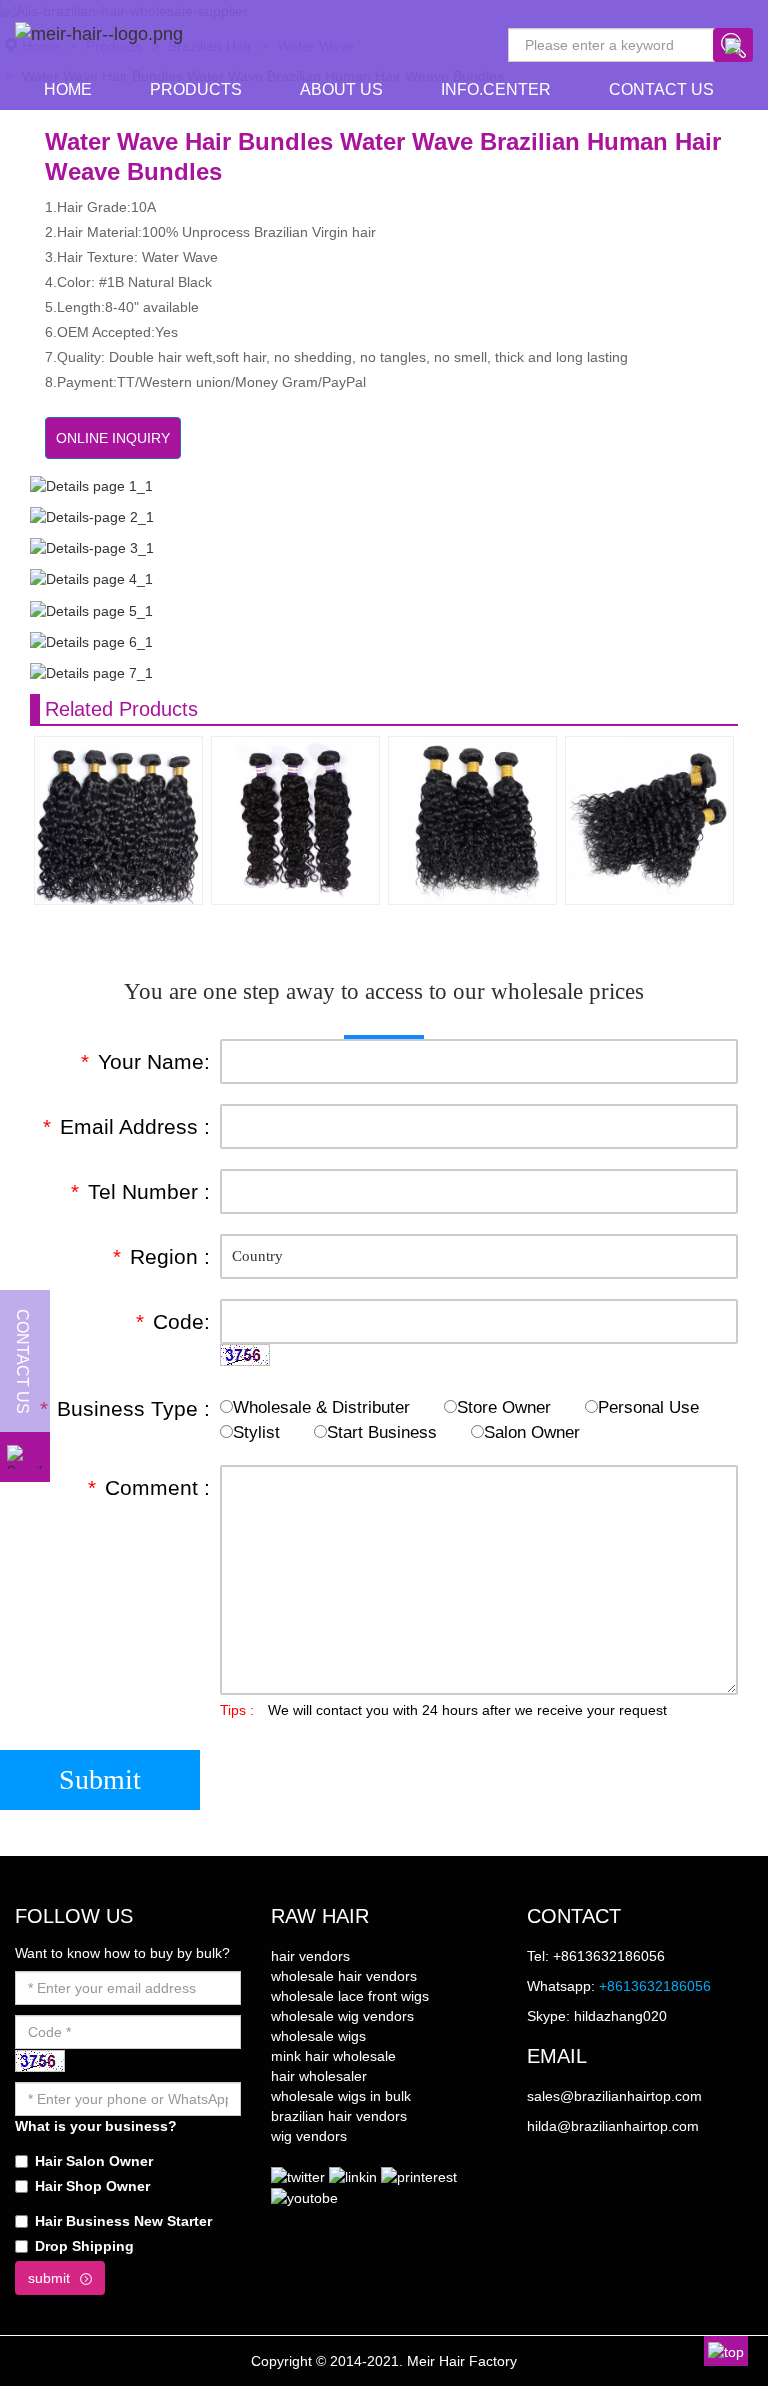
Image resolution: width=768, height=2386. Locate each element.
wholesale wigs (318, 2036)
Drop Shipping (84, 2246)
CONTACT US (661, 89)
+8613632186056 (655, 1986)
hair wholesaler (319, 2076)
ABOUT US (341, 89)
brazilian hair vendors (339, 2116)
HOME (68, 89)
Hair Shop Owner (92, 2186)
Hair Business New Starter (123, 2221)
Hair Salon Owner (94, 2161)
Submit (100, 1779)
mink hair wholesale (333, 2056)
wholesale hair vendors (344, 1976)
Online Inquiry (113, 438)
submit (49, 2278)
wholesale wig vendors (342, 2016)
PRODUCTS (196, 89)
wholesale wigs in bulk (341, 2096)
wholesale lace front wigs (350, 1996)
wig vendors (309, 2136)
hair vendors (310, 1956)
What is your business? (96, 2126)
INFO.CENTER (496, 89)
